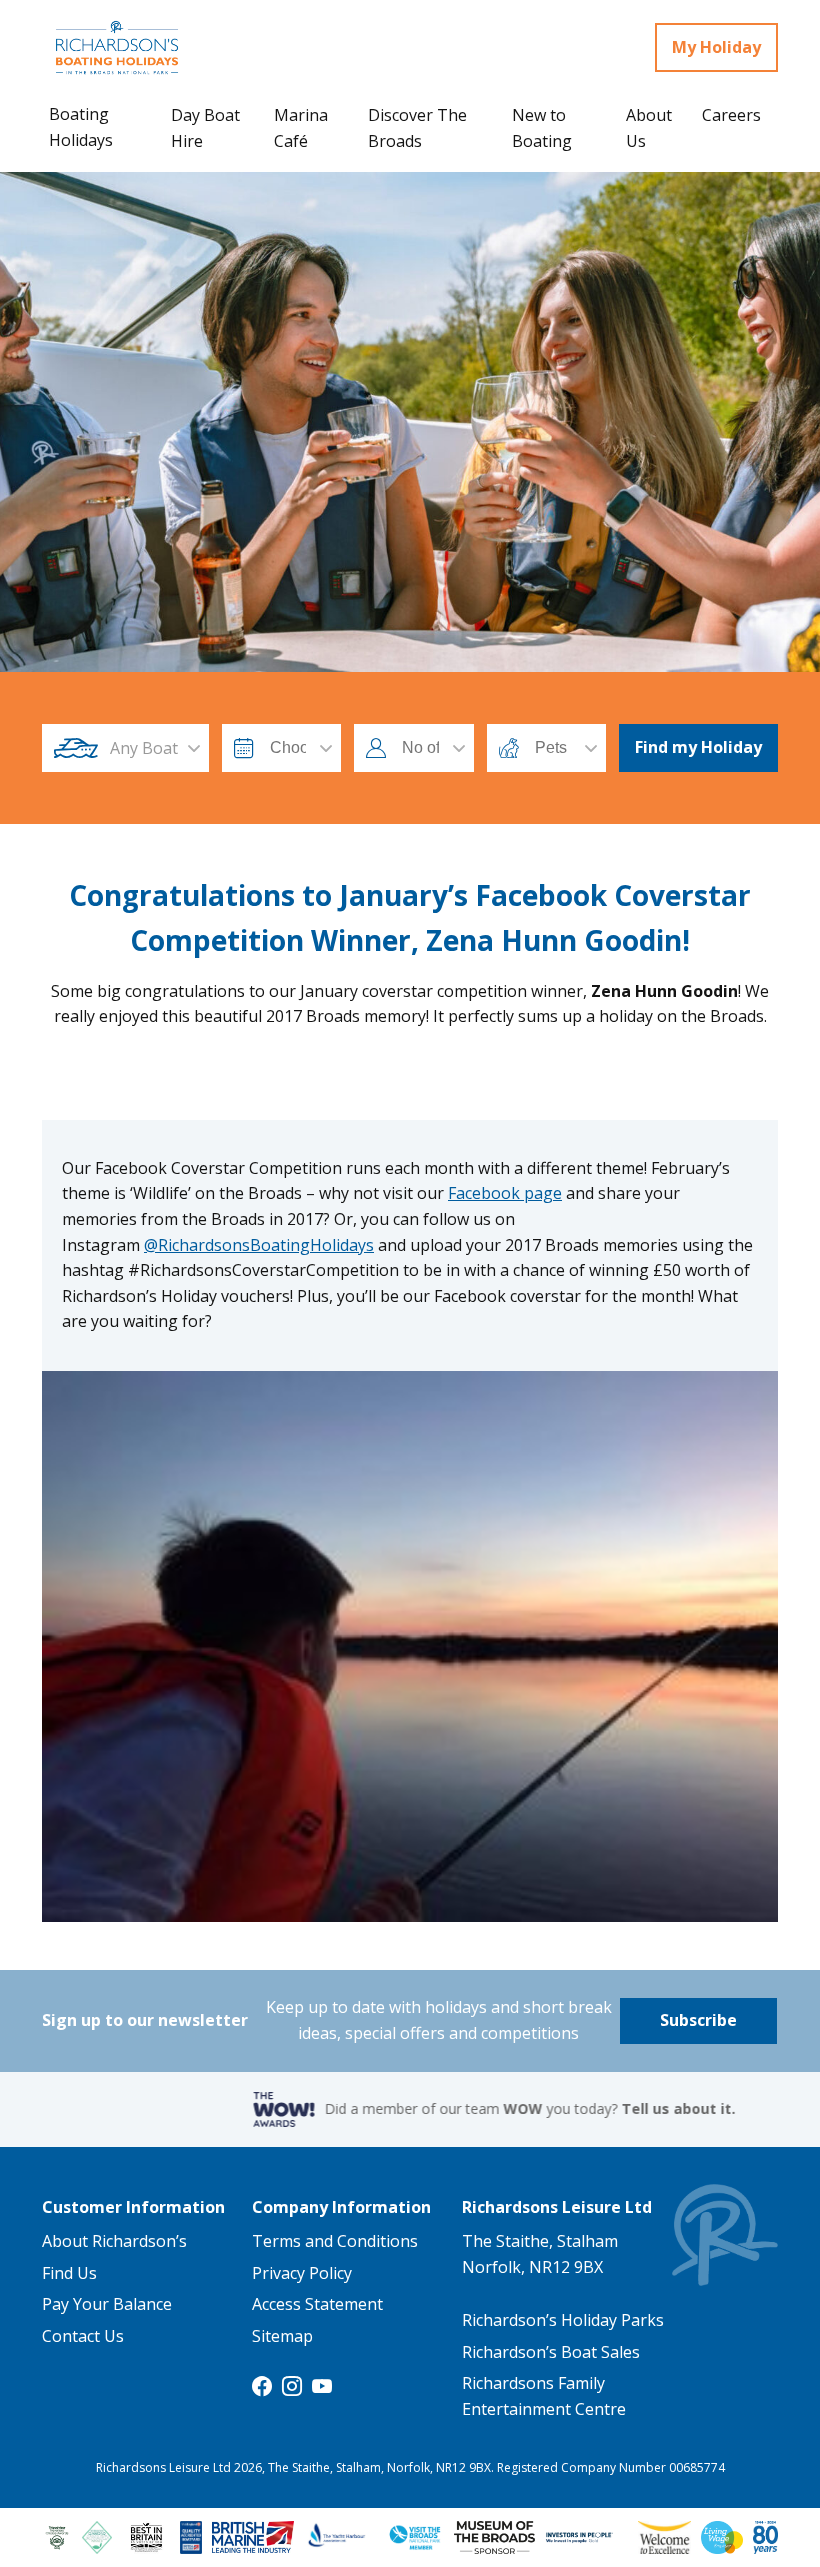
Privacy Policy (302, 2273)
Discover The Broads (417, 128)
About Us (649, 128)
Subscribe (698, 2020)
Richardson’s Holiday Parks (563, 2320)
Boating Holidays (81, 127)
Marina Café (301, 128)
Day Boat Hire (205, 128)
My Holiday (716, 47)
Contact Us (83, 2336)
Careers (731, 115)
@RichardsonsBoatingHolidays (259, 1245)
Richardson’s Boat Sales (551, 2352)
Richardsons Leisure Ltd (557, 2207)
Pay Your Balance (107, 2304)
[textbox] (144, 748)
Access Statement (317, 2304)
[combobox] (144, 748)
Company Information (341, 2207)
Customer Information (133, 2207)
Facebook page (505, 1193)
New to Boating (542, 128)
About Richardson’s (114, 2241)
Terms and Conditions (335, 2241)
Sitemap (282, 2336)
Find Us (69, 2273)
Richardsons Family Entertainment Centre (544, 2396)
